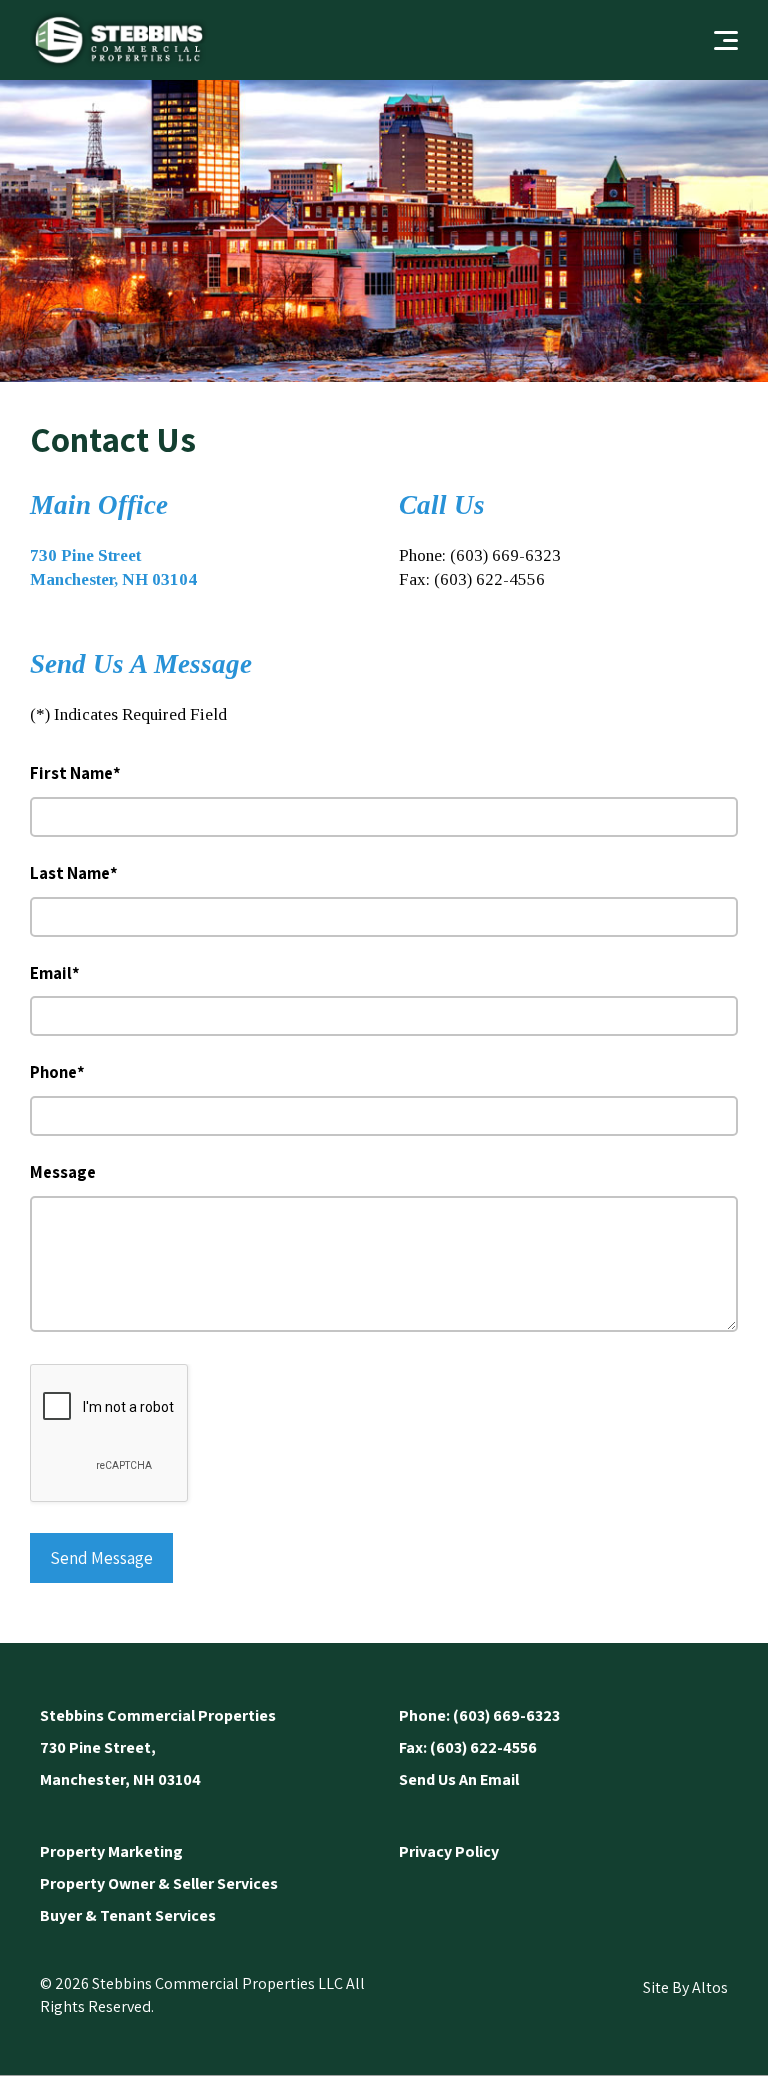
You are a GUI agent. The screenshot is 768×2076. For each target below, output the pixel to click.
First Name (75, 773)
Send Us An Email (459, 1779)
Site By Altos (685, 1987)
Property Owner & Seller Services (159, 1883)
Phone (57, 1072)
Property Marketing (111, 1851)
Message (63, 1172)
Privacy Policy (449, 1851)
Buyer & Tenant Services (128, 1915)
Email (55, 973)
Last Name (74, 873)
